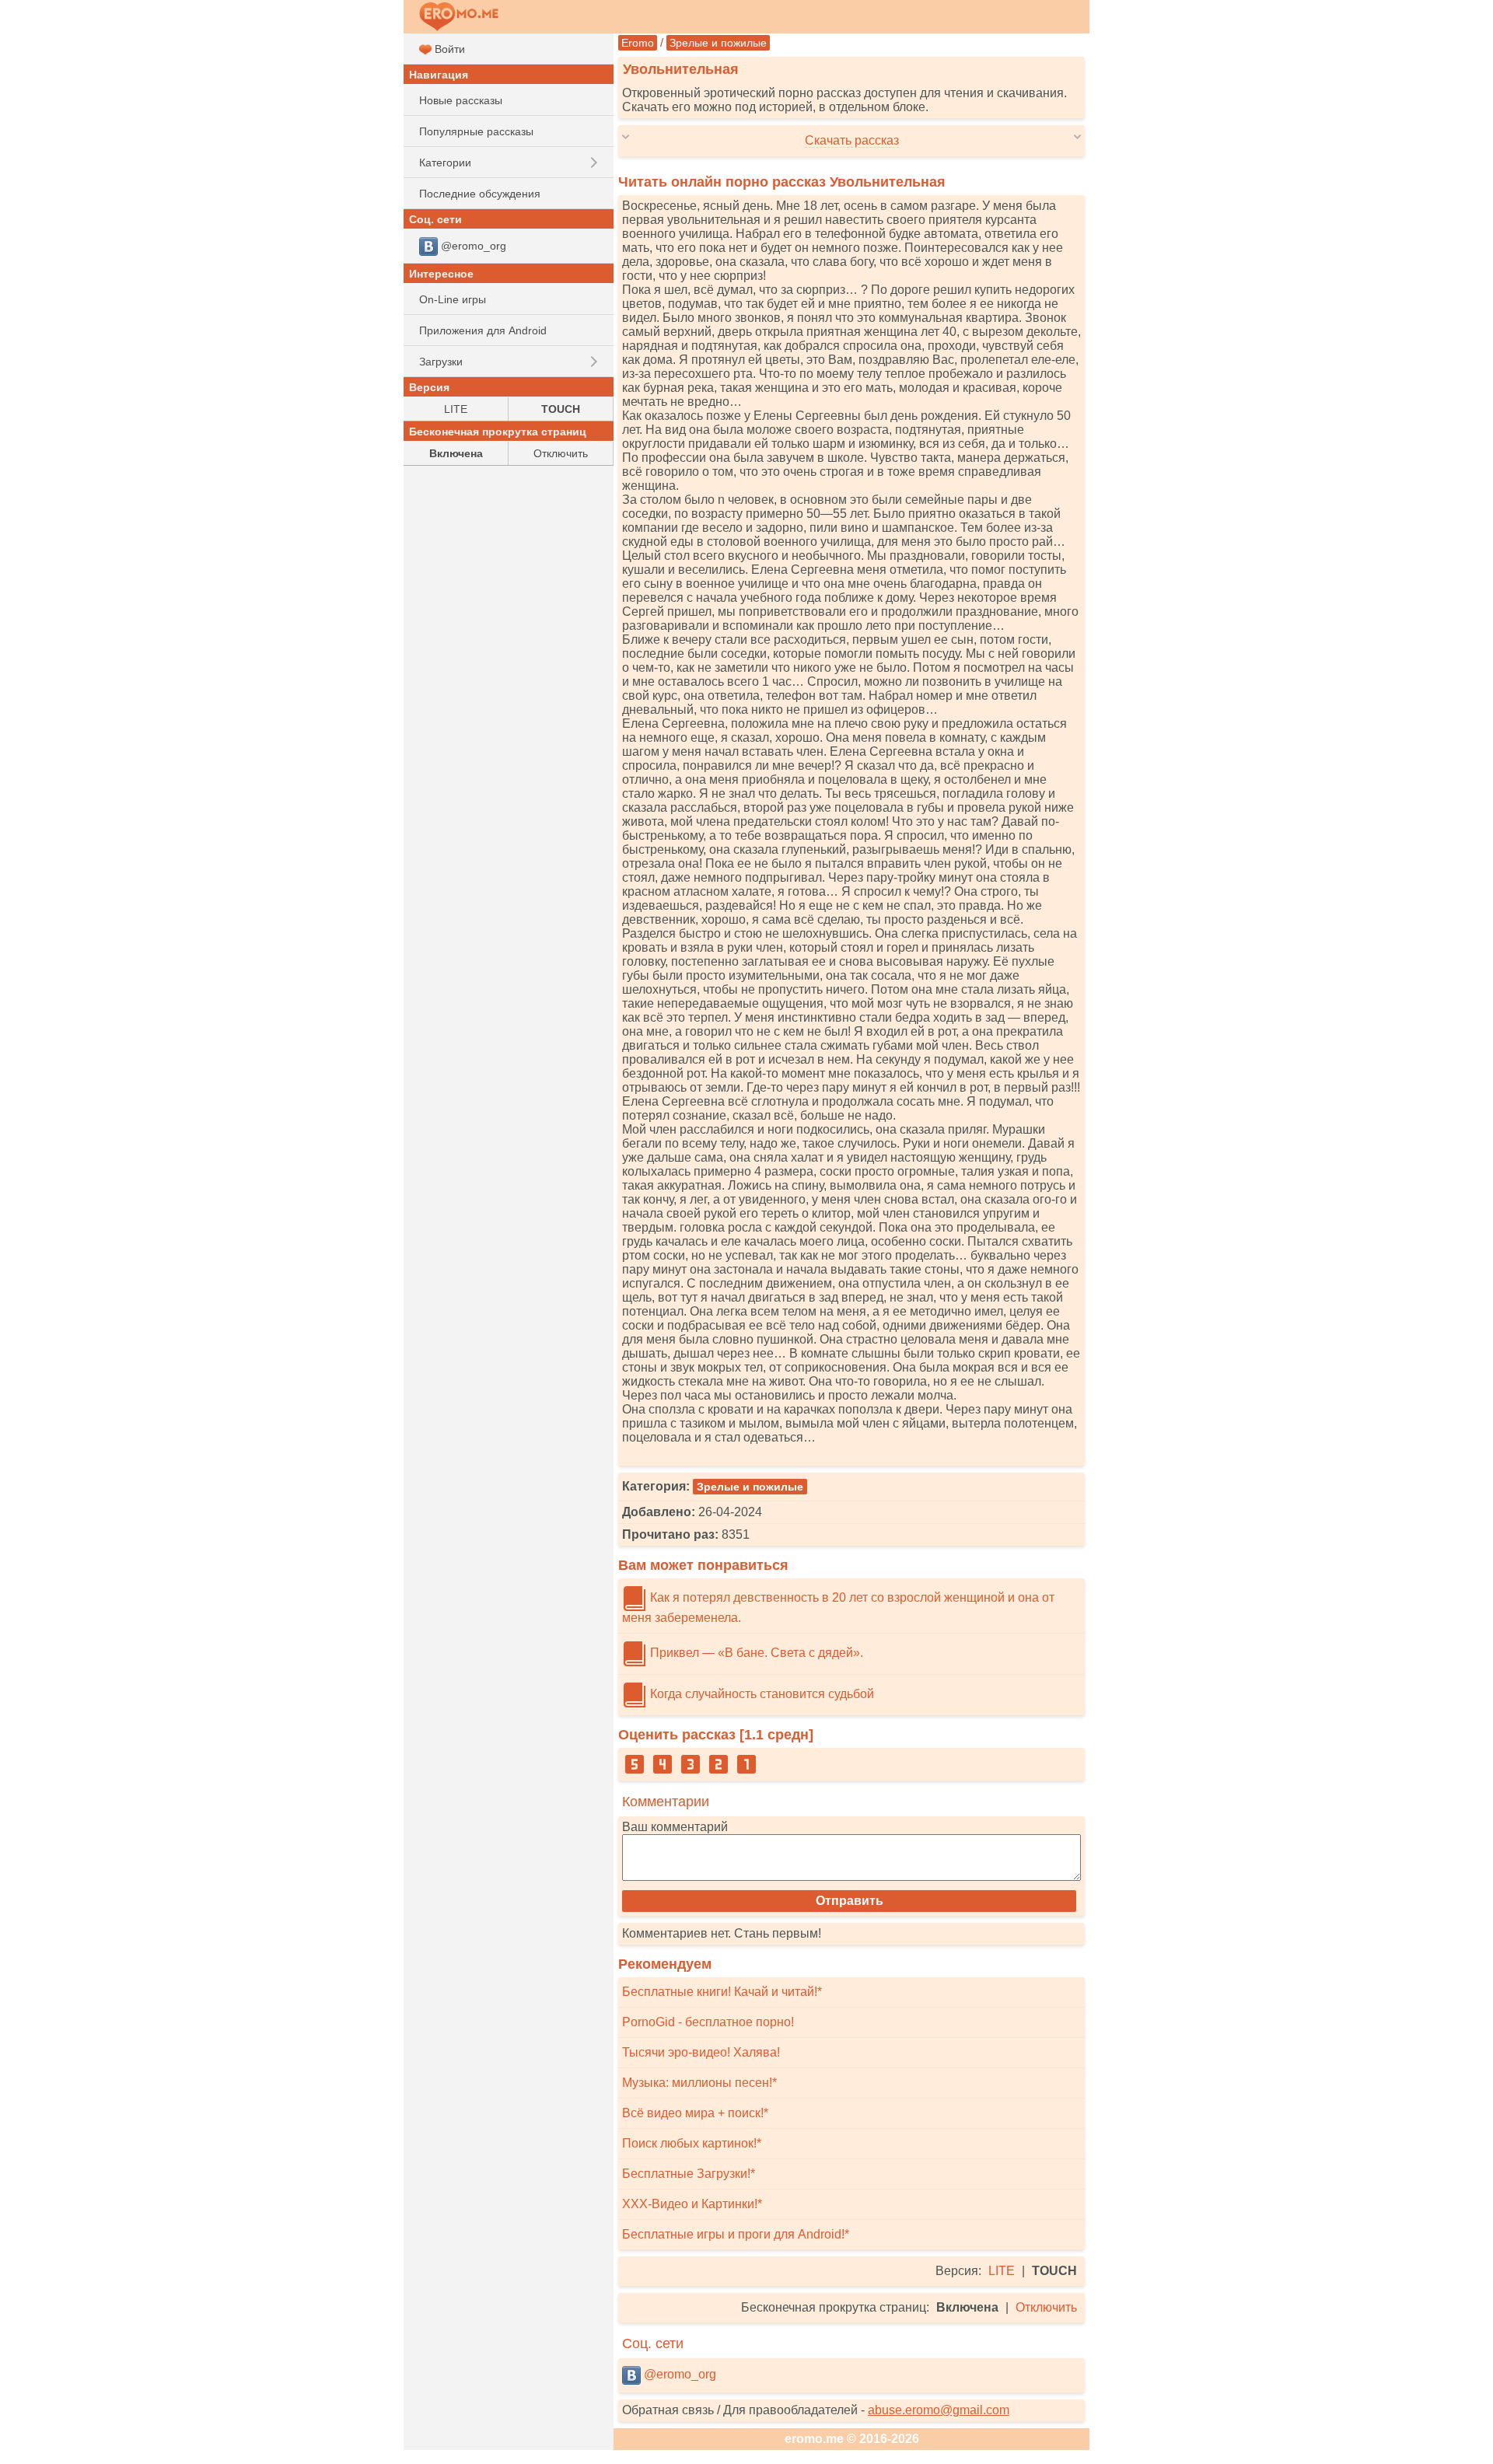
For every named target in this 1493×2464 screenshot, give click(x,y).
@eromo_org (678, 2374)
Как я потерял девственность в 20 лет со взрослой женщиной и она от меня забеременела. (838, 1608)
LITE (1002, 2271)
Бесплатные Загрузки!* (689, 2174)
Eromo (638, 43)
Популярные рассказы (476, 131)
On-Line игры (453, 299)
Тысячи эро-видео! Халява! (701, 2052)
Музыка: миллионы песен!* (699, 2083)
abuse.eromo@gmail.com (939, 2410)
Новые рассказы (461, 100)
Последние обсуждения (480, 194)
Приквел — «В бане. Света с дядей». (755, 1653)
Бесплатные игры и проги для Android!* (736, 2234)
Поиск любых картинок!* (692, 2143)
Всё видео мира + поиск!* (695, 2113)
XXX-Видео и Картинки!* (692, 2204)
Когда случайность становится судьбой (760, 1694)
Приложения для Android (483, 330)
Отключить (1046, 2307)
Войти (448, 49)
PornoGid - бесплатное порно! (708, 2022)
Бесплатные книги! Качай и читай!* (722, 1992)
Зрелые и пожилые (718, 43)
